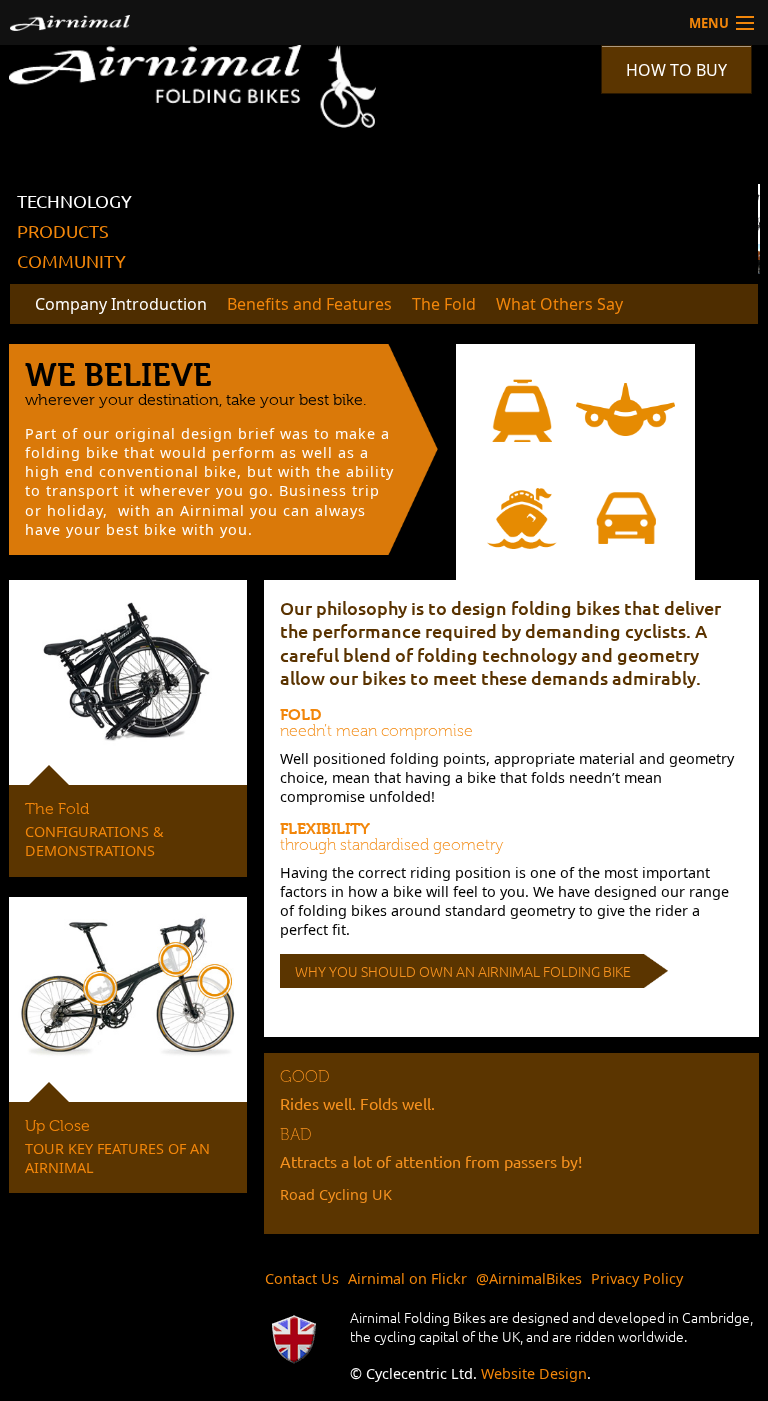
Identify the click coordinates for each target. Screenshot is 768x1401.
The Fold (444, 304)
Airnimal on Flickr (407, 1278)
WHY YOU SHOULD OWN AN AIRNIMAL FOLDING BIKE (463, 971)
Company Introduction (121, 304)
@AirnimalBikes (529, 1278)
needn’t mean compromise (376, 730)
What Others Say (559, 304)
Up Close (57, 1126)
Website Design (534, 1373)
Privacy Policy (637, 1278)
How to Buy (676, 70)
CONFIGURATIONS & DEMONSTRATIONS (94, 841)
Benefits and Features (309, 304)
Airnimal (202, 22)
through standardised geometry (392, 844)
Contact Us (302, 1278)
